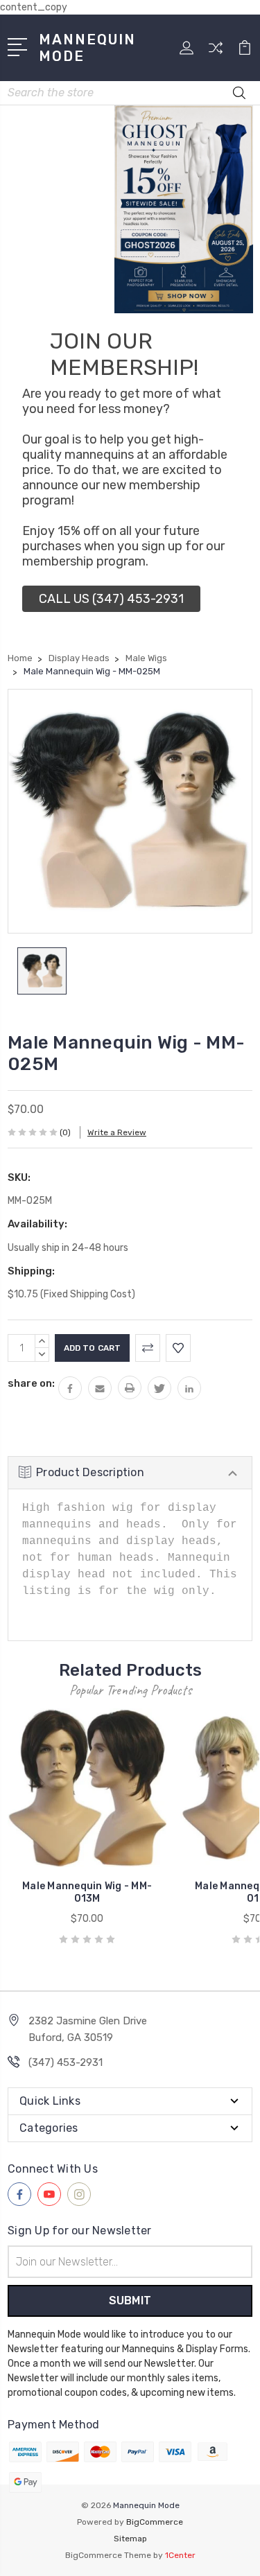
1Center (180, 2555)
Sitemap (130, 2539)
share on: (31, 1383)
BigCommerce (155, 2522)
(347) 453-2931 (66, 2062)
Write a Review (117, 1132)
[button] (111, 599)
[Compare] (216, 52)
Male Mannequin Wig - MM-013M (87, 1892)
